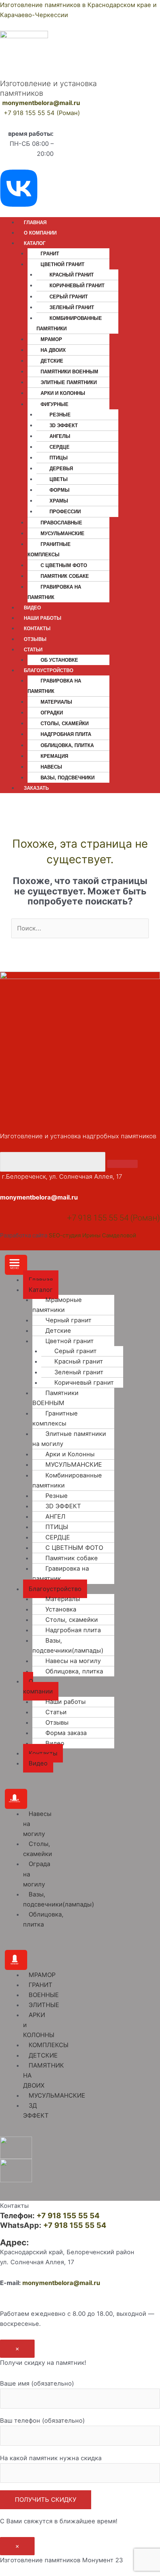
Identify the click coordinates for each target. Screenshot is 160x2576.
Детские (52, 361)
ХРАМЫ (59, 501)
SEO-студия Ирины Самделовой (92, 1235)
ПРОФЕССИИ (65, 512)
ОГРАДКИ (52, 713)
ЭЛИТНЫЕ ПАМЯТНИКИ (69, 382)
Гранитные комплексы (49, 549)
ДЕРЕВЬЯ (61, 469)
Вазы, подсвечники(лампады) (68, 1645)
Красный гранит (72, 275)
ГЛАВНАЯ (35, 222)
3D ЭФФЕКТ (64, 425)
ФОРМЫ (60, 490)
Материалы (56, 702)
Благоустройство (55, 1589)
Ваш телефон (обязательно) (42, 2420)
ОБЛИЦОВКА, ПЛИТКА (67, 745)
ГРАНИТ (50, 254)
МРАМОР (51, 339)
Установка (61, 1609)
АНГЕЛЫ (60, 436)
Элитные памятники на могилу (69, 1439)
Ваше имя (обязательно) (37, 2383)
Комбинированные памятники (69, 323)
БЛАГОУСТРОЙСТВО (49, 670)
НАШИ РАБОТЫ (43, 618)
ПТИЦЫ (59, 458)
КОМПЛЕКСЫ (49, 2045)
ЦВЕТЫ (59, 479)
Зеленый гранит (72, 307)
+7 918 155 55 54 (68, 2216)
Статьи (56, 1712)
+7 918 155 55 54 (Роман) (42, 113)
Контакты (43, 1753)
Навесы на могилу (73, 1661)
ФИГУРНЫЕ (55, 404)
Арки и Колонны (63, 393)
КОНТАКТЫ (37, 629)
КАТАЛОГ (35, 243)
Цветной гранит (70, 1341)
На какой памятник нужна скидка (51, 2458)
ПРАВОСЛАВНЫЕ (61, 523)
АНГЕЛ (55, 1516)
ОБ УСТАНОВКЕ (59, 660)
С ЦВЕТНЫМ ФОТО (64, 565)
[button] (16, 1265)
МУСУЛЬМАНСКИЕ (63, 533)
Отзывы (57, 1722)
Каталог (41, 1290)
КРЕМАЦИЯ (54, 756)
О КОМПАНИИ (40, 233)
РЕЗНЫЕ (60, 415)
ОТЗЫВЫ (35, 639)
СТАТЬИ (33, 650)
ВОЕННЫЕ (44, 1995)
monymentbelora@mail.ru (41, 103)
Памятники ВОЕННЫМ (69, 372)
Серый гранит (69, 297)
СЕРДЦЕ (60, 447)
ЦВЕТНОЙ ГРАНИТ (63, 264)
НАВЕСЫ (51, 767)
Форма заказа (66, 1733)
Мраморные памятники (57, 1305)
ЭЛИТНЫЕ (44, 2005)
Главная (41, 1280)
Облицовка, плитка (74, 1671)
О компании (38, 1686)
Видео (55, 1743)
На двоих (53, 350)
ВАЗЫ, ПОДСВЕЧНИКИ (68, 778)
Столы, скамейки (72, 1620)
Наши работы (65, 1702)
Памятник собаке (65, 576)
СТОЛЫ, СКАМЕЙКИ (65, 724)
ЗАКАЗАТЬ (36, 788)
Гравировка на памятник (54, 592)
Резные (57, 1496)
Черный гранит (68, 1320)
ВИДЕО (32, 608)
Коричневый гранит (77, 286)
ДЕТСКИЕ (43, 2055)
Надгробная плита (66, 734)
